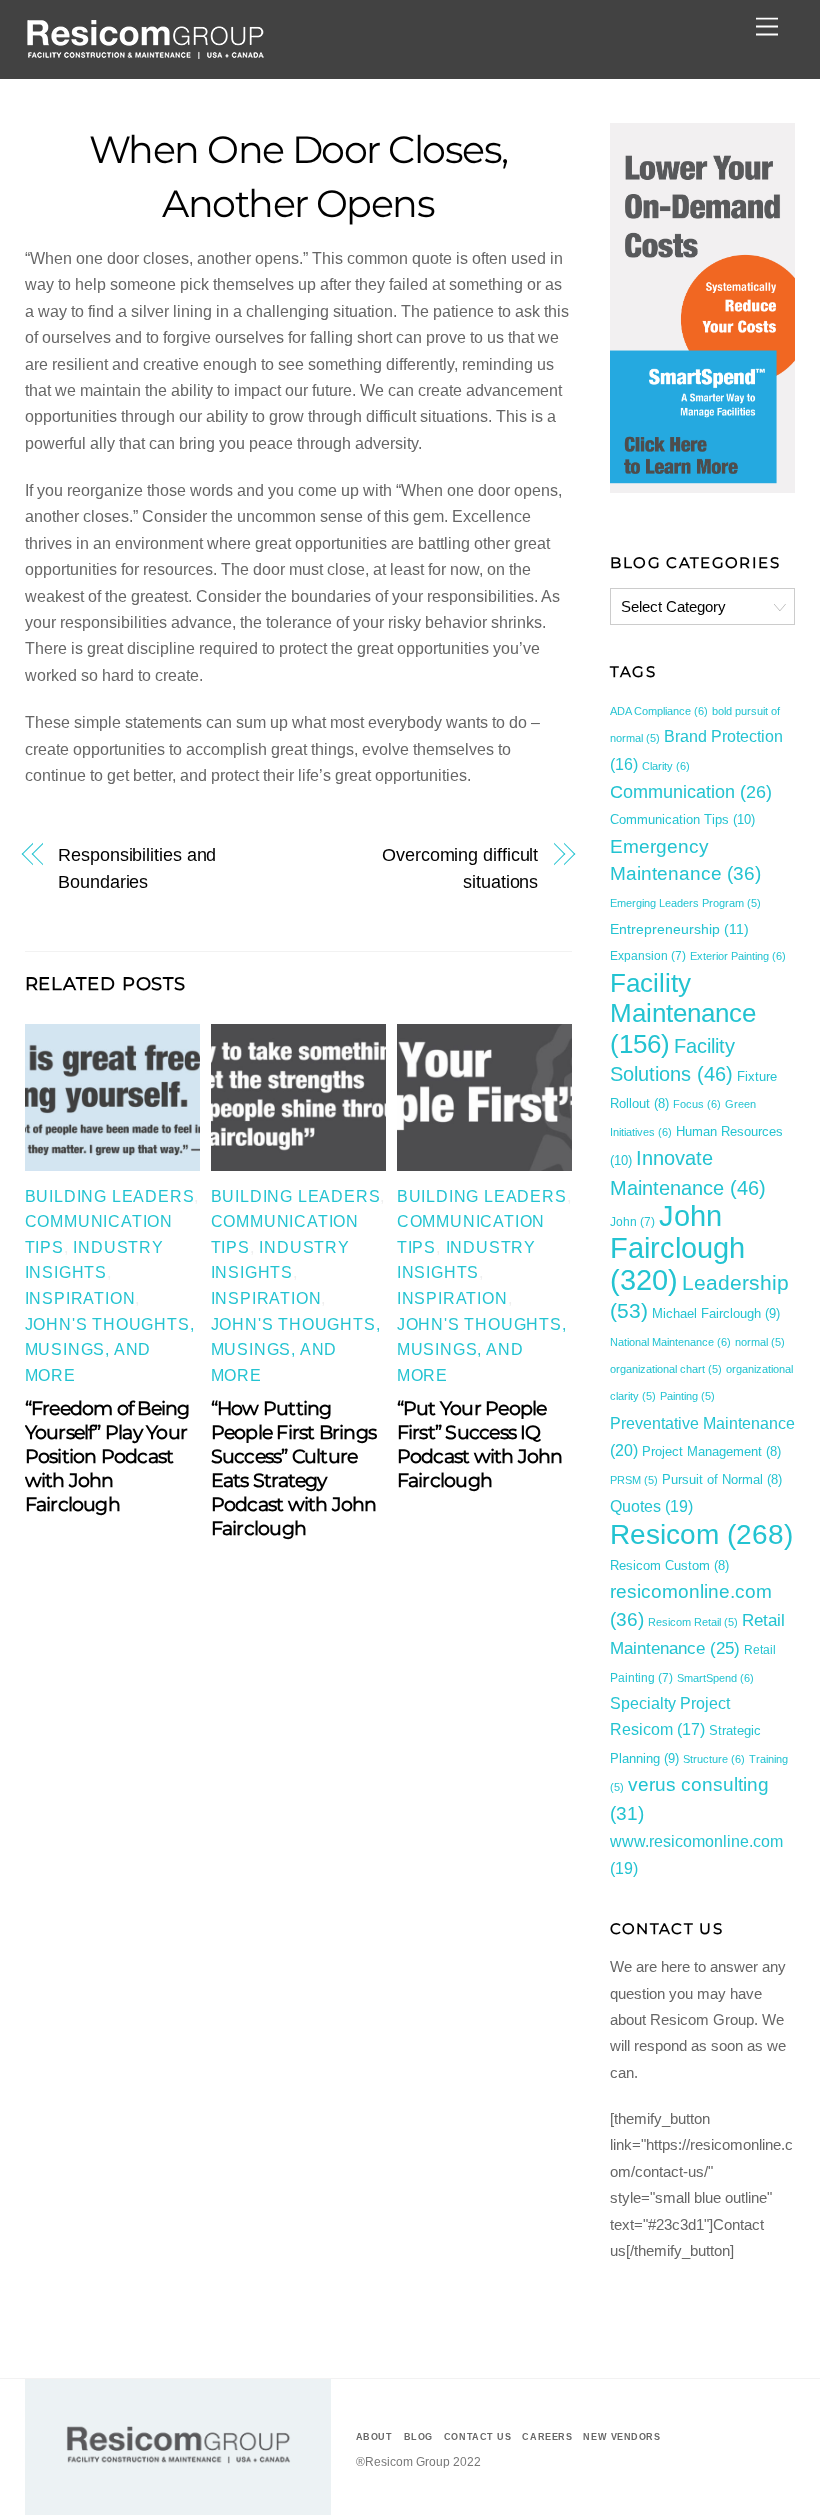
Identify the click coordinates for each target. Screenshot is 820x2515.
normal (760, 1342)
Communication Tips (682, 819)
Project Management (711, 1452)
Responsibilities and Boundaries (137, 867)
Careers (547, 2437)
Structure (714, 1759)
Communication (691, 792)
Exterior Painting (738, 956)
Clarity (666, 766)
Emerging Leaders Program (685, 903)
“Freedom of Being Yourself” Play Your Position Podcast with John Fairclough (107, 1456)
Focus (697, 1104)
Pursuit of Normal (722, 1480)
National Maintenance (670, 1342)
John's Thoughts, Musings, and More (110, 1350)
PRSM (634, 1480)
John (632, 1222)
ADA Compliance (659, 711)
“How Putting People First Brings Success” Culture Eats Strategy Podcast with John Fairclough (294, 1468)
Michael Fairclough (716, 1313)
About (374, 2437)
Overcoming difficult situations (460, 867)
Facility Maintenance (683, 1013)
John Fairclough (677, 1247)
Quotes (651, 1506)
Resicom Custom (669, 1566)
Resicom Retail (693, 1622)
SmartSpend (715, 1678)
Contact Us (477, 2437)
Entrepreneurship (679, 929)
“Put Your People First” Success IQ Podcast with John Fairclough (480, 1444)
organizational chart (666, 1369)
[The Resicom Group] (145, 53)
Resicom (701, 1534)
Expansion (648, 956)
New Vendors (621, 2437)
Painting (687, 1396)
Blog (418, 2437)
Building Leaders (110, 1196)
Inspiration (80, 1298)
